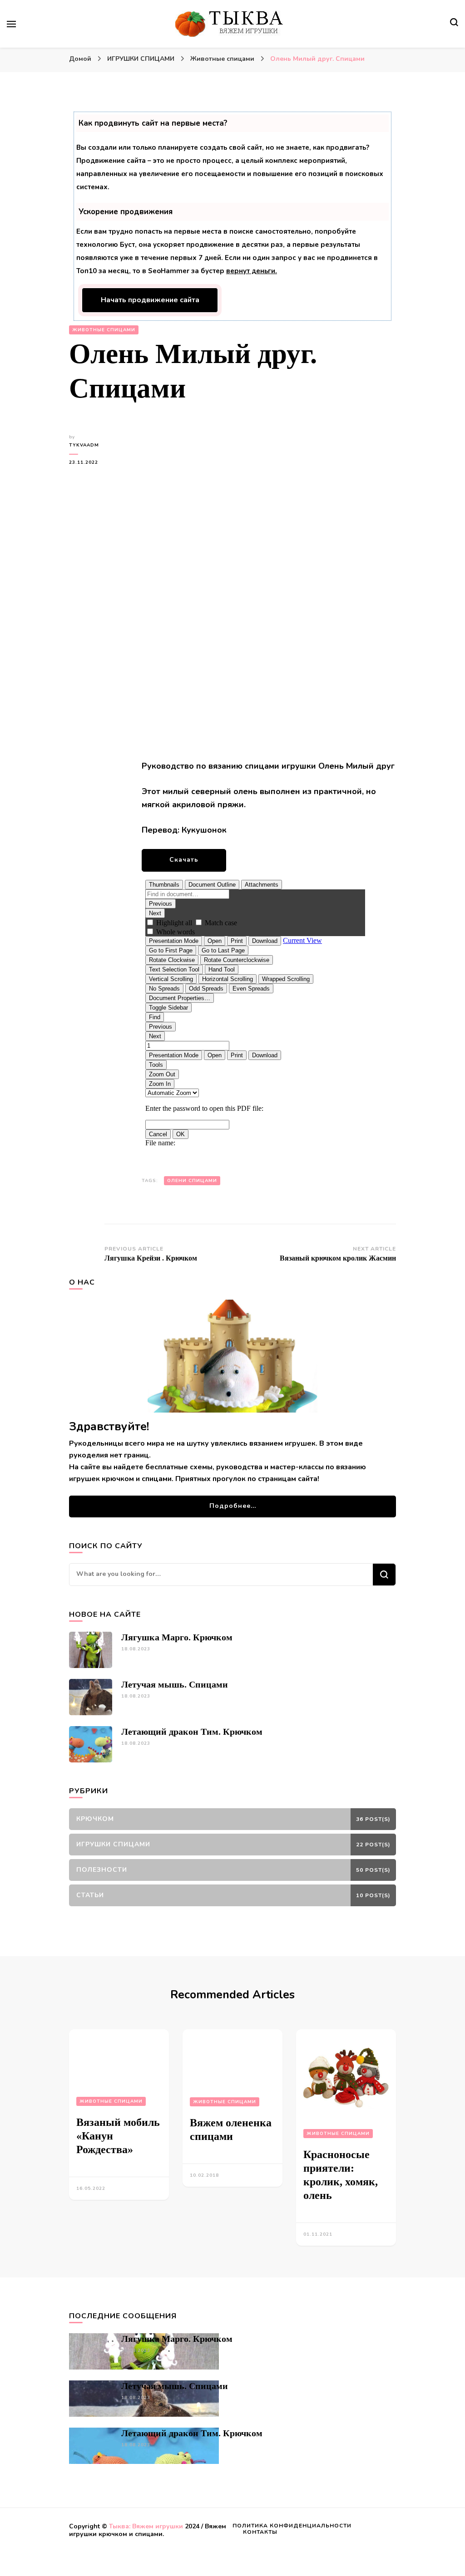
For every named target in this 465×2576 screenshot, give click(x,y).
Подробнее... (233, 1506)
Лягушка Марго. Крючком (177, 1637)
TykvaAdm (84, 445)
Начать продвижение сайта (150, 300)
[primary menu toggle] (11, 24)
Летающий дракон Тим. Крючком (192, 1732)
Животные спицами (104, 330)
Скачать (184, 860)
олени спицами (192, 1181)
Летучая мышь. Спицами (175, 1684)
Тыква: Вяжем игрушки (146, 2526)
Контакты (260, 2532)
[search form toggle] (454, 23)
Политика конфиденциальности (292, 2526)
